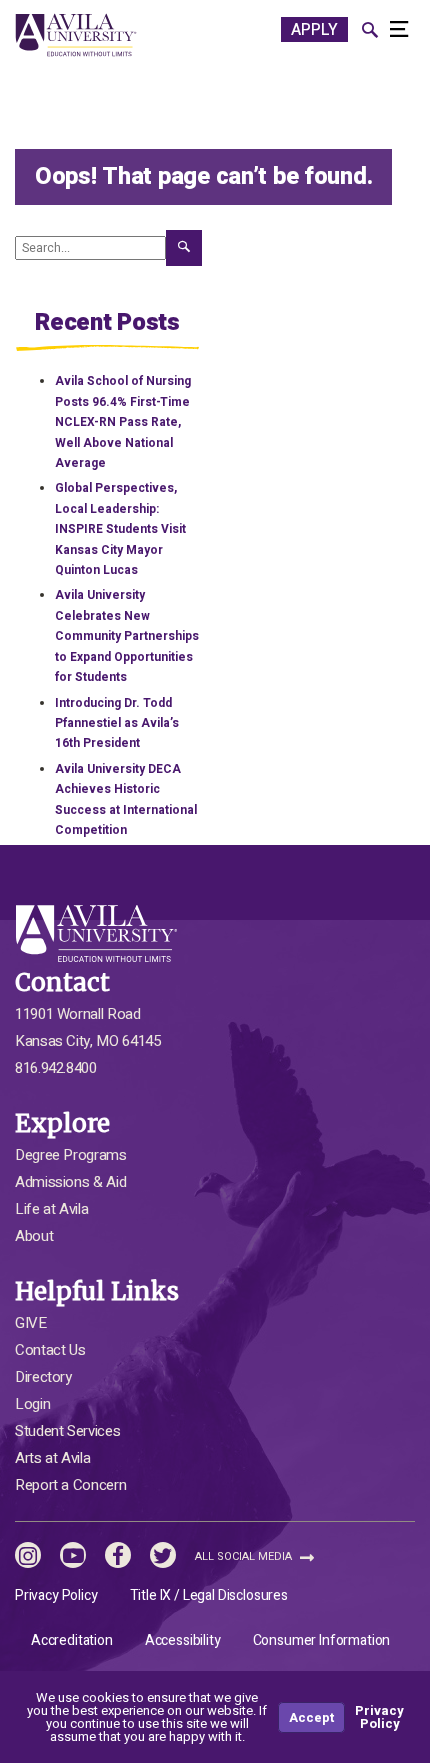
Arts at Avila (52, 1458)
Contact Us (50, 1350)
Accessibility (183, 1640)
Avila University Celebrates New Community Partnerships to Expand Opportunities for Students (127, 636)
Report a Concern (70, 1485)
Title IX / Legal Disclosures (209, 1595)
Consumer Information (322, 1640)
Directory (43, 1377)
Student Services (67, 1431)
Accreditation (72, 1640)
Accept (311, 1717)
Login (32, 1404)
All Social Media (245, 1556)
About (34, 1236)
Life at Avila (51, 1209)
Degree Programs (71, 1155)
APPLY (314, 30)
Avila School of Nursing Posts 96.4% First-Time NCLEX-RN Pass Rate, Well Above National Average (123, 422)
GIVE (31, 1323)
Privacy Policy (56, 1595)
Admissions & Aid (70, 1182)
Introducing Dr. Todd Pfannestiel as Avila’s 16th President (117, 723)
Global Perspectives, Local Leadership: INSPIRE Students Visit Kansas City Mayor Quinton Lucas (120, 529)
